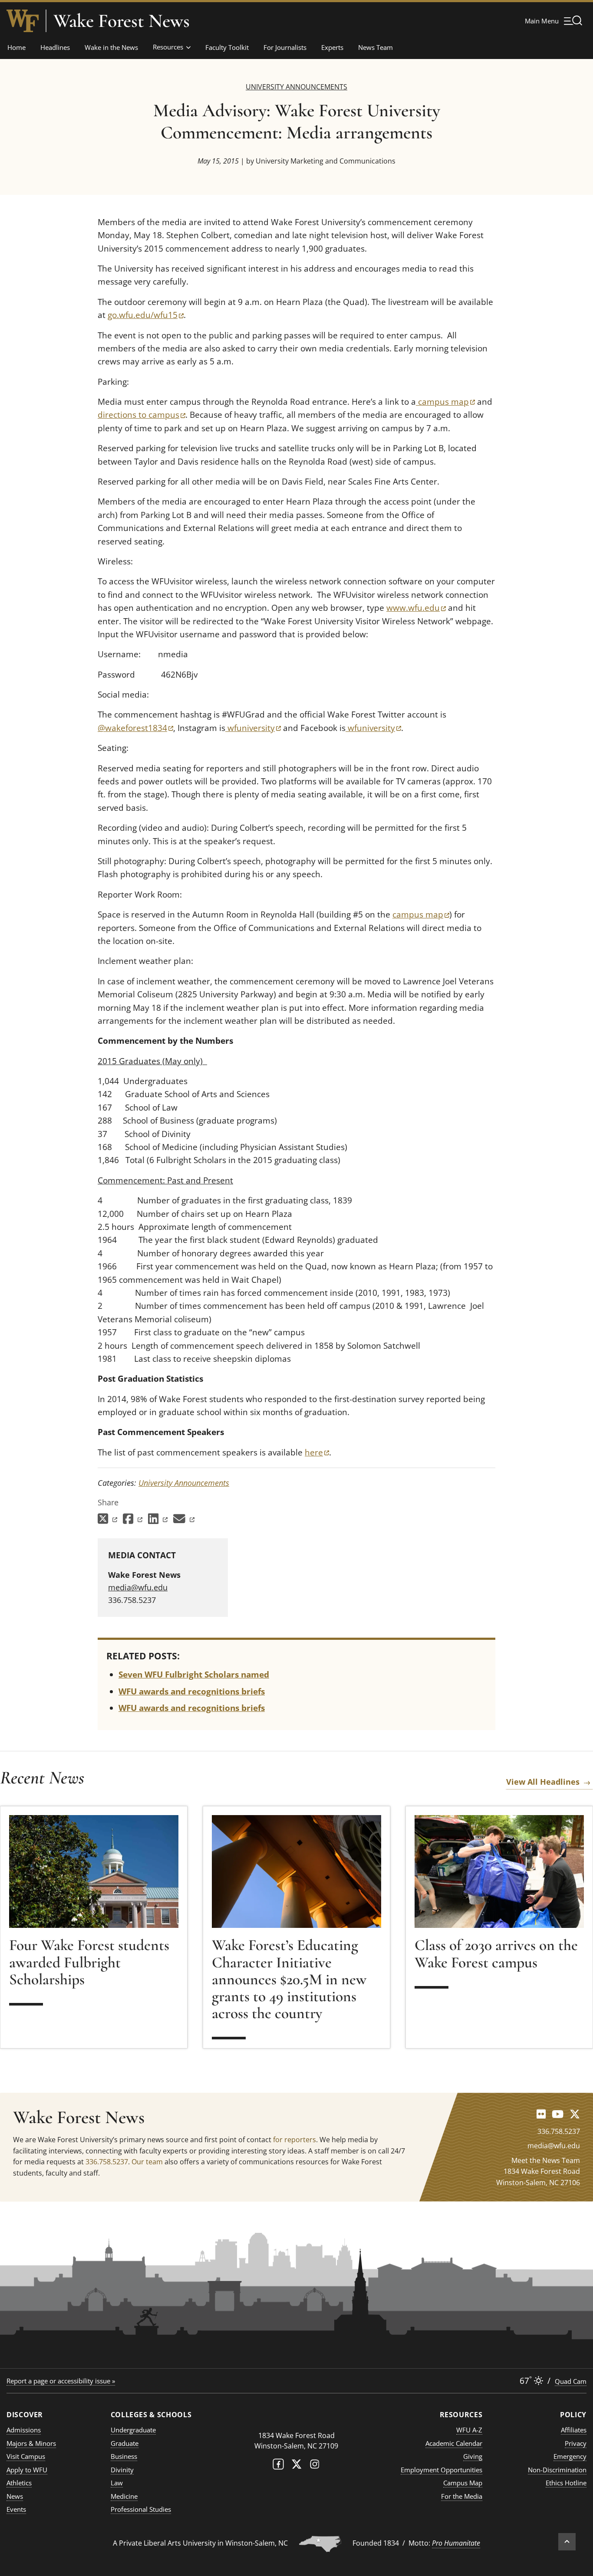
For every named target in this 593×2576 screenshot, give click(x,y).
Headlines (55, 47)
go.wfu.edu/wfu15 (146, 315)
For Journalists (285, 47)
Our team (147, 2162)
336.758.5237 (107, 2162)
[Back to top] (567, 2542)
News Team (376, 47)
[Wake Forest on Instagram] (315, 2466)
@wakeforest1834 (135, 728)
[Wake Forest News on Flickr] (541, 2114)
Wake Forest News (122, 21)
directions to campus (142, 415)
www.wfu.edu (416, 608)
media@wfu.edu (138, 1587)
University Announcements (296, 87)
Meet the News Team (546, 2160)
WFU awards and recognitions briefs (192, 1691)
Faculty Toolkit (227, 47)
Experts (332, 47)
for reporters (295, 2140)
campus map (445, 402)
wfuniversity (253, 728)
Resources (168, 47)
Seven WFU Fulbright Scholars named (194, 1675)
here (317, 1452)
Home (16, 47)
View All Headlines (543, 1782)
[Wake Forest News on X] (575, 2114)
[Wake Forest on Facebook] (278, 2466)
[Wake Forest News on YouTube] (558, 2114)
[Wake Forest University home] (23, 21)
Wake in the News (111, 47)
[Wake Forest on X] (296, 2466)
